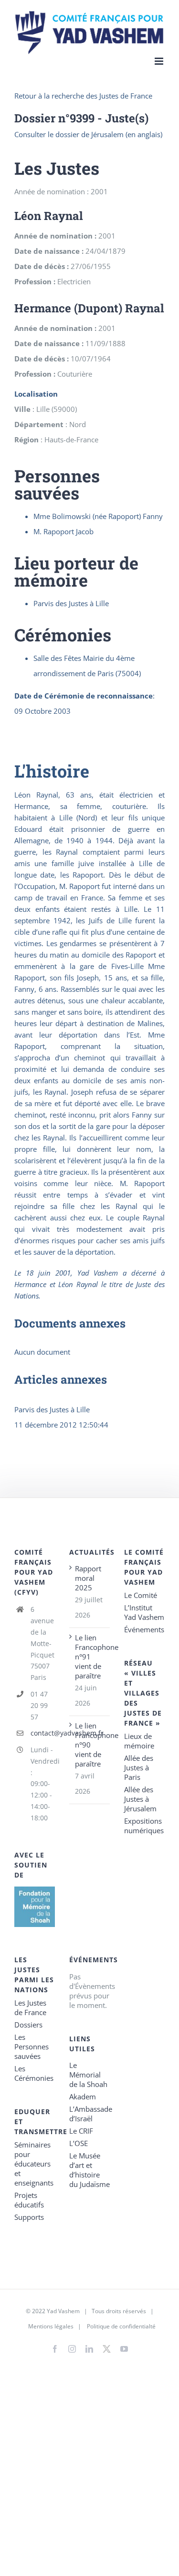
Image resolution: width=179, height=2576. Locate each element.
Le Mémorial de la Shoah (88, 2075)
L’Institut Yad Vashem (144, 1612)
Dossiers (28, 2025)
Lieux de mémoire (139, 1741)
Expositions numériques (144, 1826)
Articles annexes (61, 1379)
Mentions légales (51, 2326)
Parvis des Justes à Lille (52, 1409)
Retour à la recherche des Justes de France (83, 96)
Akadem (83, 2097)
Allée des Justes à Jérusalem (140, 1799)
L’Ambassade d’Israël (89, 2114)
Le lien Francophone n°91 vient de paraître (90, 1657)
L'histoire (52, 771)
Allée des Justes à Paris (139, 1767)
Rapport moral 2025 (88, 1578)
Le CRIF (81, 2131)
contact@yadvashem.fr (43, 1733)
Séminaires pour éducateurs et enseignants (34, 2164)
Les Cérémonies (34, 2073)
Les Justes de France (30, 2007)
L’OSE (79, 2143)
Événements (144, 1629)
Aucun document (42, 1352)
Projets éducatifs (29, 2200)
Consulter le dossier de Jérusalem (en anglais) (88, 134)
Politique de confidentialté (121, 2326)
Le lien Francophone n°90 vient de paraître (90, 1745)
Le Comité (141, 1595)
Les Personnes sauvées (32, 2047)
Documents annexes (70, 1323)
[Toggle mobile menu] (160, 61)
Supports (29, 2217)
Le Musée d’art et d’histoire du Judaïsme (89, 2170)
